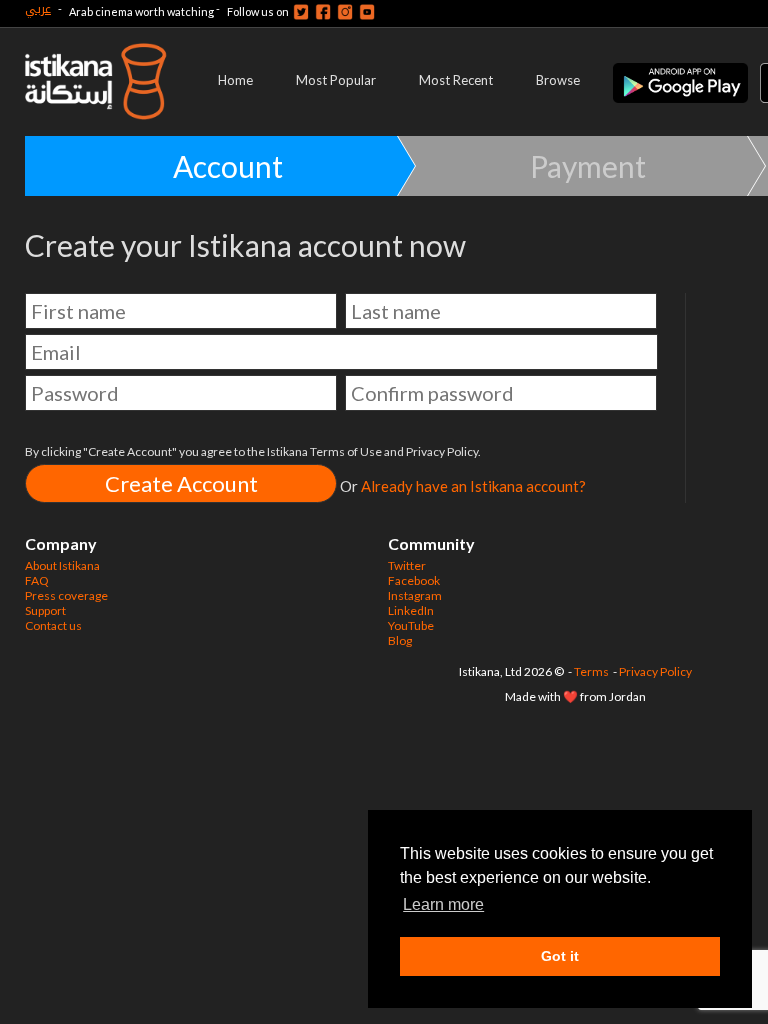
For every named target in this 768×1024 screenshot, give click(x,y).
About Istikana (62, 565)
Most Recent (456, 80)
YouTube (411, 625)
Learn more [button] (443, 904)
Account (228, 166)
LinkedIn (411, 610)
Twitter (407, 565)
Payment (588, 166)
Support (45, 610)
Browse (558, 80)
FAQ (37, 580)
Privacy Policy (655, 671)
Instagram (415, 595)
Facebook (414, 580)
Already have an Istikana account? (473, 486)
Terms (591, 671)
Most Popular (336, 80)
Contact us (53, 625)
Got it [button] (560, 956)
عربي (38, 8)
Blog (400, 640)
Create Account (181, 483)
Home (235, 80)
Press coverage (66, 595)
